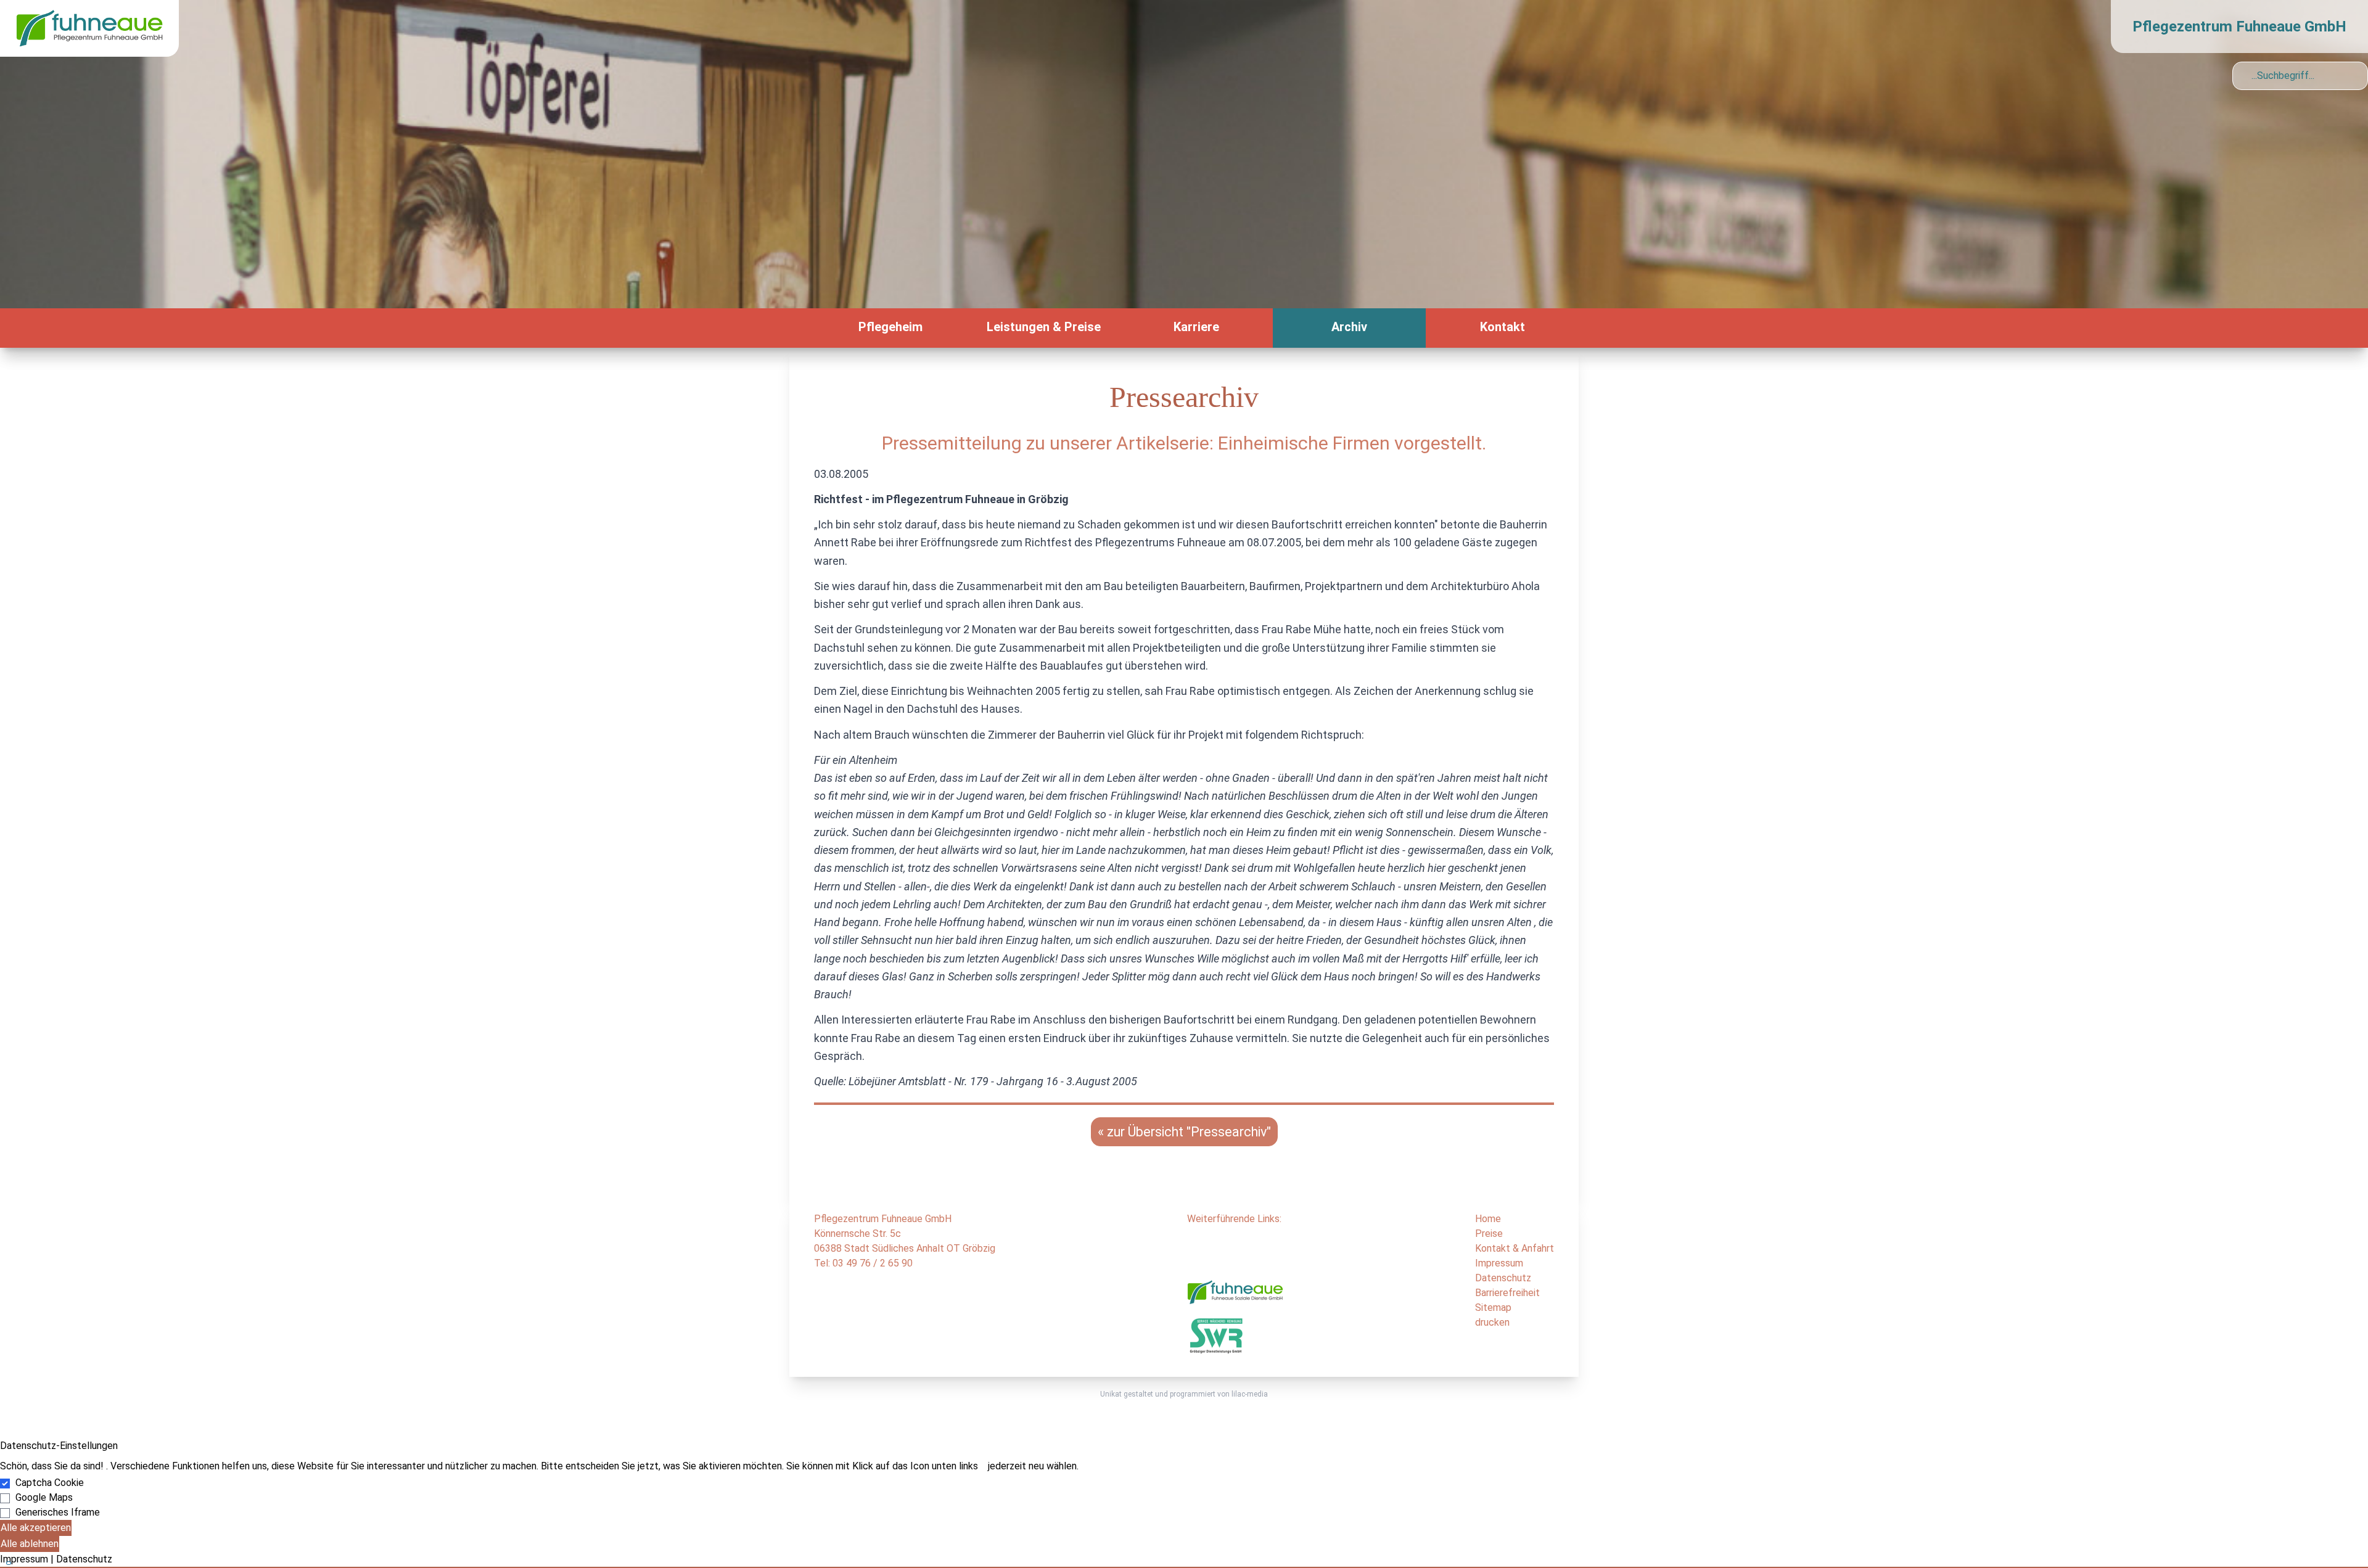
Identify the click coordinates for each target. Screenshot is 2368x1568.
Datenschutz (1503, 1278)
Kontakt (1503, 327)
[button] (1184, 1567)
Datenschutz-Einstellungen (59, 1446)
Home (1488, 1219)
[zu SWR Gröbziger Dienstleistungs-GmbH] (1216, 1335)
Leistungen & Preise (1044, 327)
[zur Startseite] (89, 27)
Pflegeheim (890, 327)
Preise (1489, 1233)
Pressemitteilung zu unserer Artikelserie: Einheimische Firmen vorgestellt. (1184, 443)
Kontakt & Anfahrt (1515, 1248)
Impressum (1499, 1263)
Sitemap (1493, 1307)
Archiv (1349, 327)
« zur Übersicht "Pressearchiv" (1184, 1132)
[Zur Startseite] (802, 328)
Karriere (1196, 327)
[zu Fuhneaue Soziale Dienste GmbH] (1235, 1296)
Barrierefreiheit (1507, 1293)
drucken (1492, 1322)
